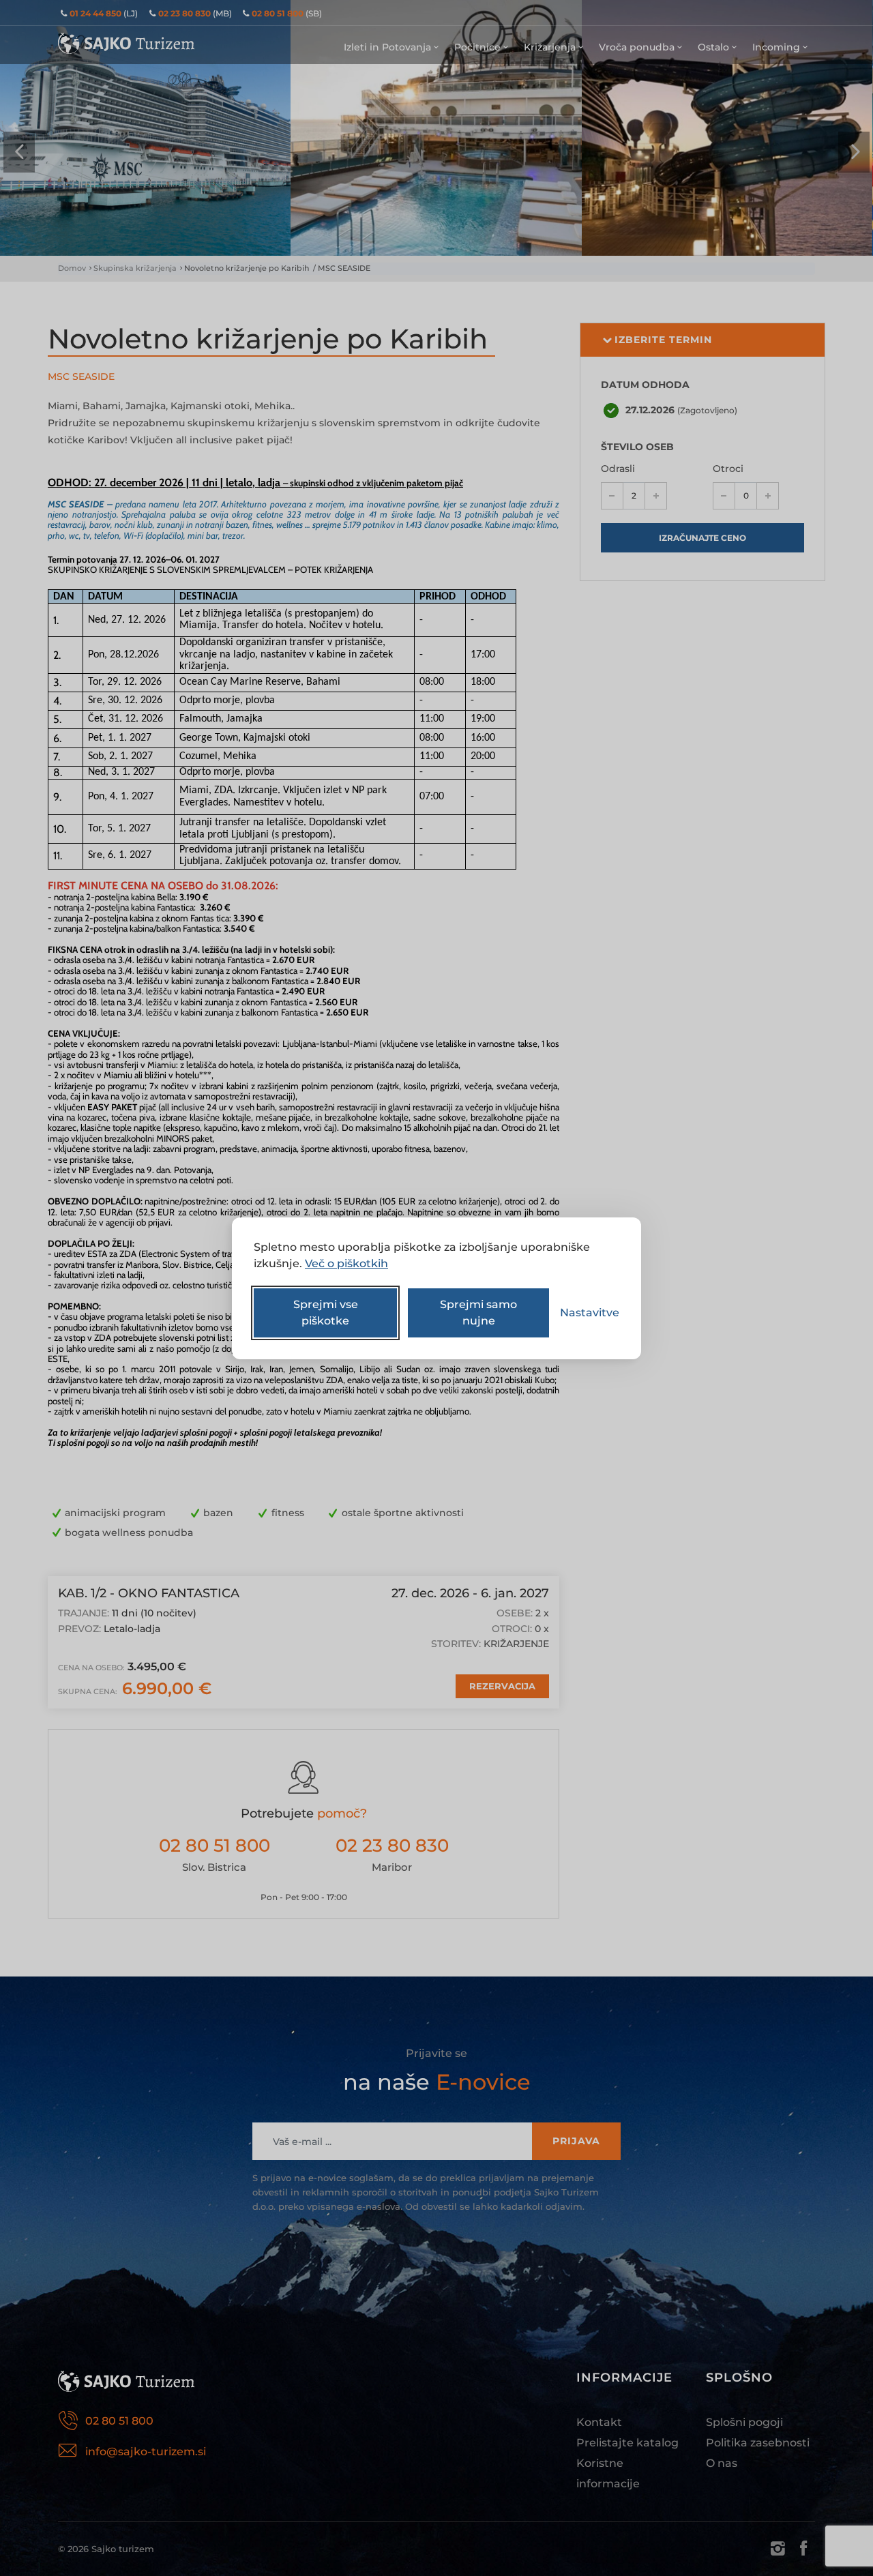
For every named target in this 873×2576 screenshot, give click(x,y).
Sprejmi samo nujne (478, 1313)
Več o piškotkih (346, 1263)
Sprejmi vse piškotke (326, 1313)
